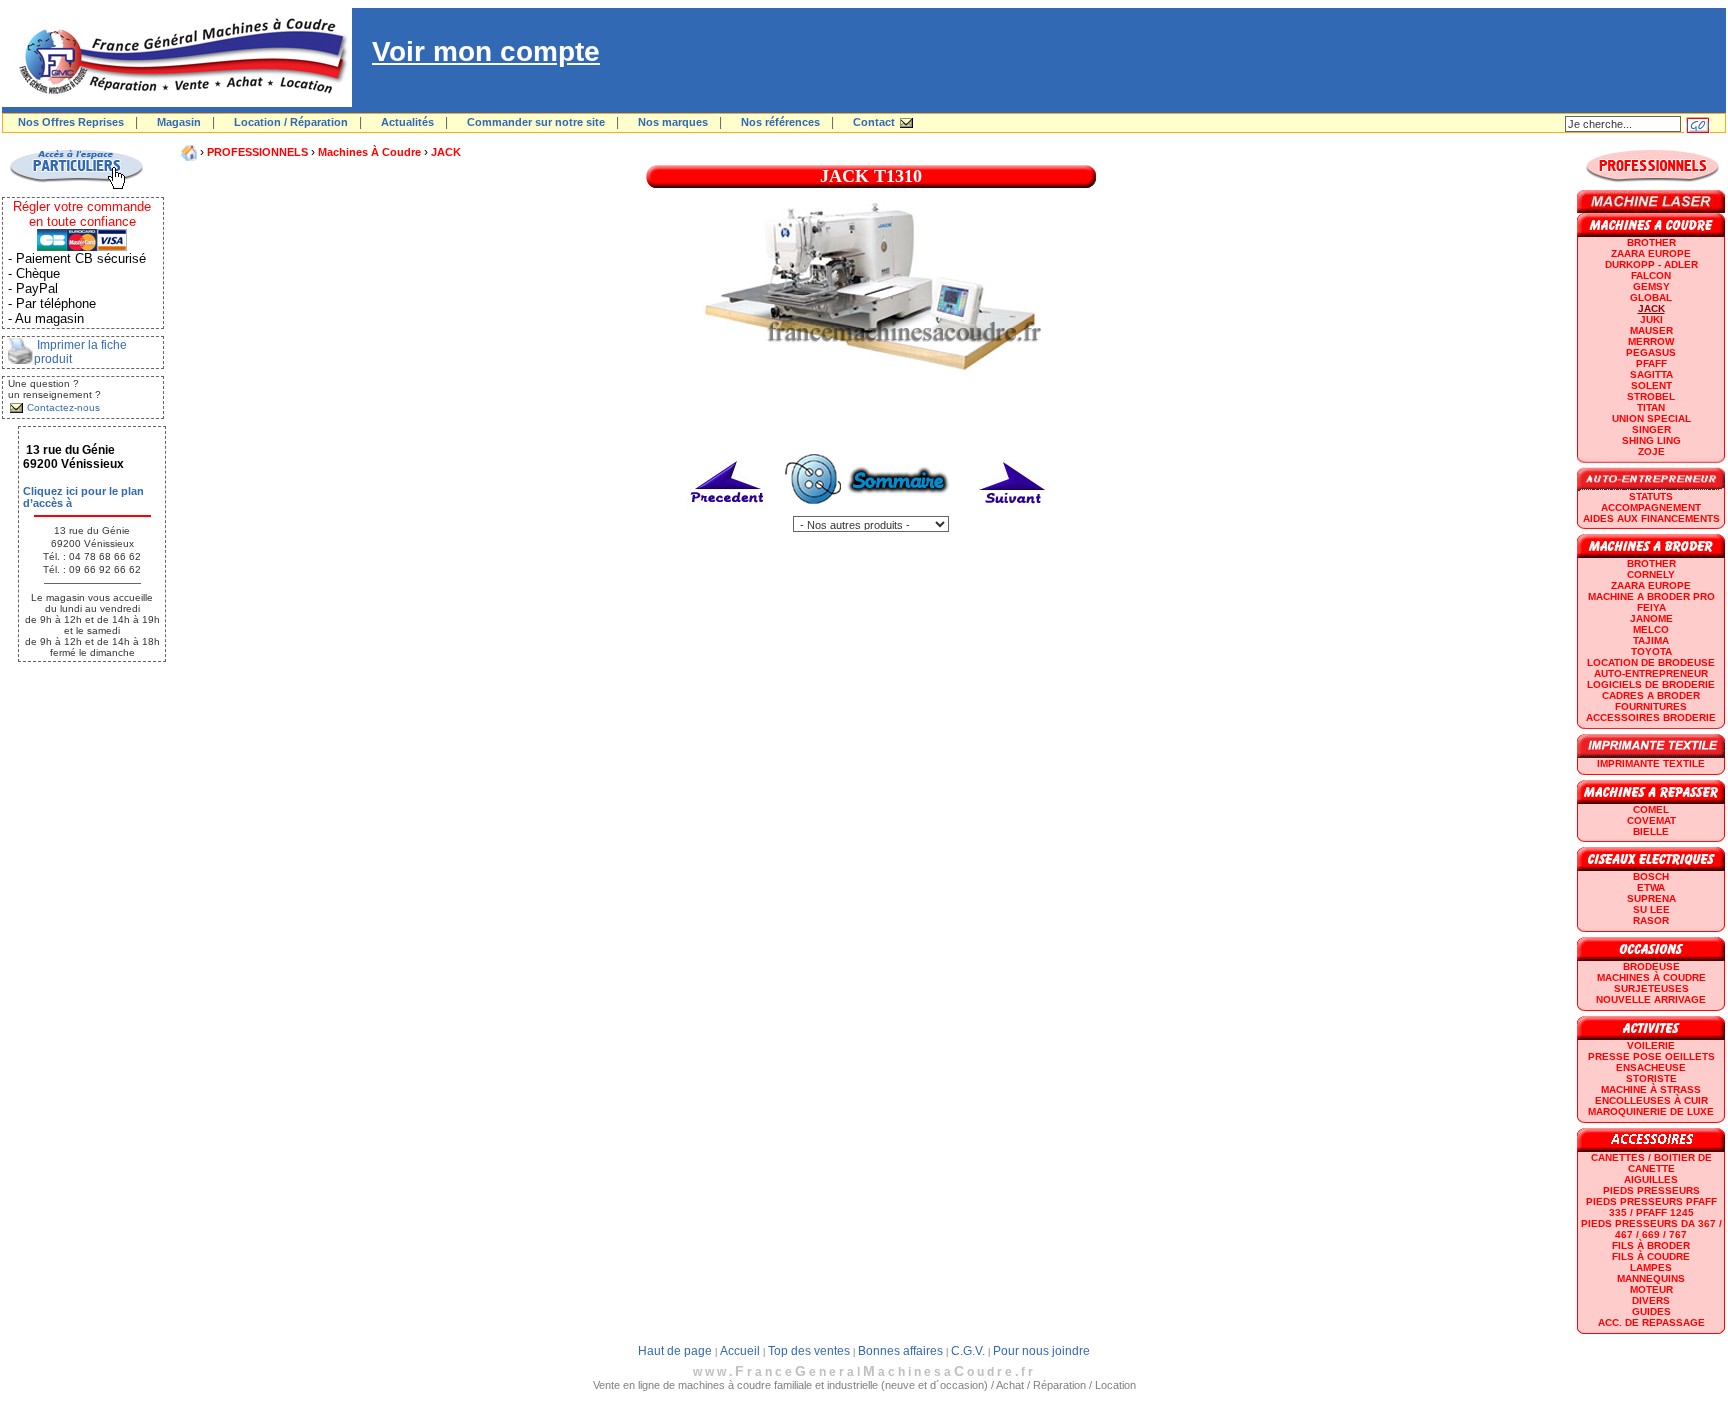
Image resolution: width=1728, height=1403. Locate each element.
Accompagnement (1651, 507)
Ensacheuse (1651, 1067)
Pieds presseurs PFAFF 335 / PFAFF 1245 (1651, 1207)
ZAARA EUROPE (1651, 253)
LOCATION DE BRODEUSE (1651, 662)
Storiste (1651, 1078)
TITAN (1651, 407)
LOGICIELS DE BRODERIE (1651, 684)
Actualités (407, 122)
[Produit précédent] (728, 512)
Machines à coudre (369, 152)
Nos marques (673, 122)
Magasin (179, 122)
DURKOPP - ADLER (1651, 264)
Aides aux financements (1651, 518)
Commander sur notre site (536, 122)
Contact (874, 122)
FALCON (1651, 275)
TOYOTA (1651, 651)
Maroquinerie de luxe (1651, 1111)
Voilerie (1651, 1045)
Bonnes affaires (900, 1351)
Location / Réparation (291, 122)
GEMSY (1651, 286)
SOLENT (1651, 385)
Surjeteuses (1651, 988)
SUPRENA (1651, 898)
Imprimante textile (1651, 763)
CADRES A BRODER (1651, 695)
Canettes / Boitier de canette (1651, 1163)
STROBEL (1651, 396)
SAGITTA (1651, 374)
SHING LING (1651, 440)
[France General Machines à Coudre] (177, 103)
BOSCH (1651, 876)
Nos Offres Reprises (71, 122)
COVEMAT (1651, 820)
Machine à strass (1651, 1089)
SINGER (1651, 429)
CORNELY (1651, 574)
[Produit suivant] (1012, 512)
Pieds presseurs (1651, 1190)
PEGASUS (1651, 352)
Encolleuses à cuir (1651, 1100)
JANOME (1651, 618)
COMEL (1651, 809)
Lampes (1651, 1267)
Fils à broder (1651, 1245)
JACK (446, 152)
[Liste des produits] (870, 512)
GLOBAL (1651, 297)
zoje (1651, 451)
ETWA (1651, 887)
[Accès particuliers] (76, 186)
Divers (1651, 1300)
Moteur (1651, 1289)
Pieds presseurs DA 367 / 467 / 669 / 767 (1651, 1229)
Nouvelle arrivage (1651, 999)
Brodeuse (1651, 966)
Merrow (1651, 341)
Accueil (740, 1351)
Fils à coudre (1651, 1256)
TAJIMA (1651, 640)
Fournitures (1651, 706)
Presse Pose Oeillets (1651, 1056)
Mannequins (1651, 1278)
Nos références (780, 122)
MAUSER (1651, 330)
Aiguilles (1651, 1179)
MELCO (1651, 629)
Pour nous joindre (1041, 1351)
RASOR (1651, 920)
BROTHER (1651, 242)
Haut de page (675, 1351)
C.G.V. (968, 1351)
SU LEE (1651, 909)
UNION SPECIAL (1651, 418)
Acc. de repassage (1651, 1322)
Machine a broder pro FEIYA (1651, 602)
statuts (1651, 496)
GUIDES (1651, 1311)
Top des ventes (809, 1351)
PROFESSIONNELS (257, 152)
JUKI (1651, 319)
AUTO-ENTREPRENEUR (1651, 673)
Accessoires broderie (1651, 717)
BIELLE (1651, 831)
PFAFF (1651, 363)
